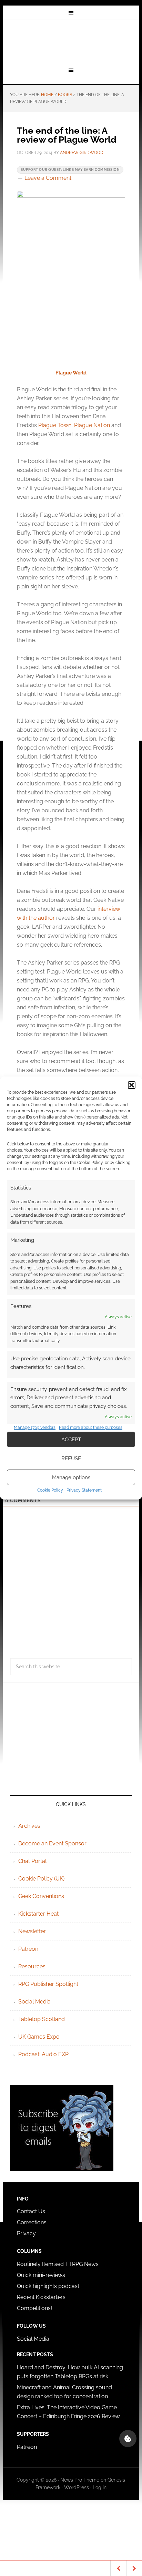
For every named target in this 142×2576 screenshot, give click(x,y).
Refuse (71, 1459)
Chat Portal (32, 1861)
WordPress (77, 2487)
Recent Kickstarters (42, 2297)
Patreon (28, 1949)
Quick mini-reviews (41, 2275)
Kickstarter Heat (38, 1914)
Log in (100, 2487)
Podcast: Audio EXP (43, 2054)
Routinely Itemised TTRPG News (58, 2264)
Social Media (34, 2002)
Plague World (71, 373)
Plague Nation (92, 425)
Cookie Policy (50, 1490)
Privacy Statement (84, 1490)
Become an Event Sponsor (52, 1843)
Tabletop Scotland (42, 2019)
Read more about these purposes (91, 1428)
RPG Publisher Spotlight (48, 1984)
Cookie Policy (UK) (41, 1879)
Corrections (32, 2222)
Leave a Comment (48, 178)
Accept (71, 1440)
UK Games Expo (39, 2037)
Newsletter (32, 1931)
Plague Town (55, 425)
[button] (132, 1085)
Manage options (71, 1477)
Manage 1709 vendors (35, 1428)
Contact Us (31, 2211)
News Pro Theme (80, 2480)
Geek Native (71, 42)
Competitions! (34, 2308)
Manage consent (128, 2439)
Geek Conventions (41, 1896)
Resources (32, 1966)
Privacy (26, 2233)
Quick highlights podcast (48, 2286)
